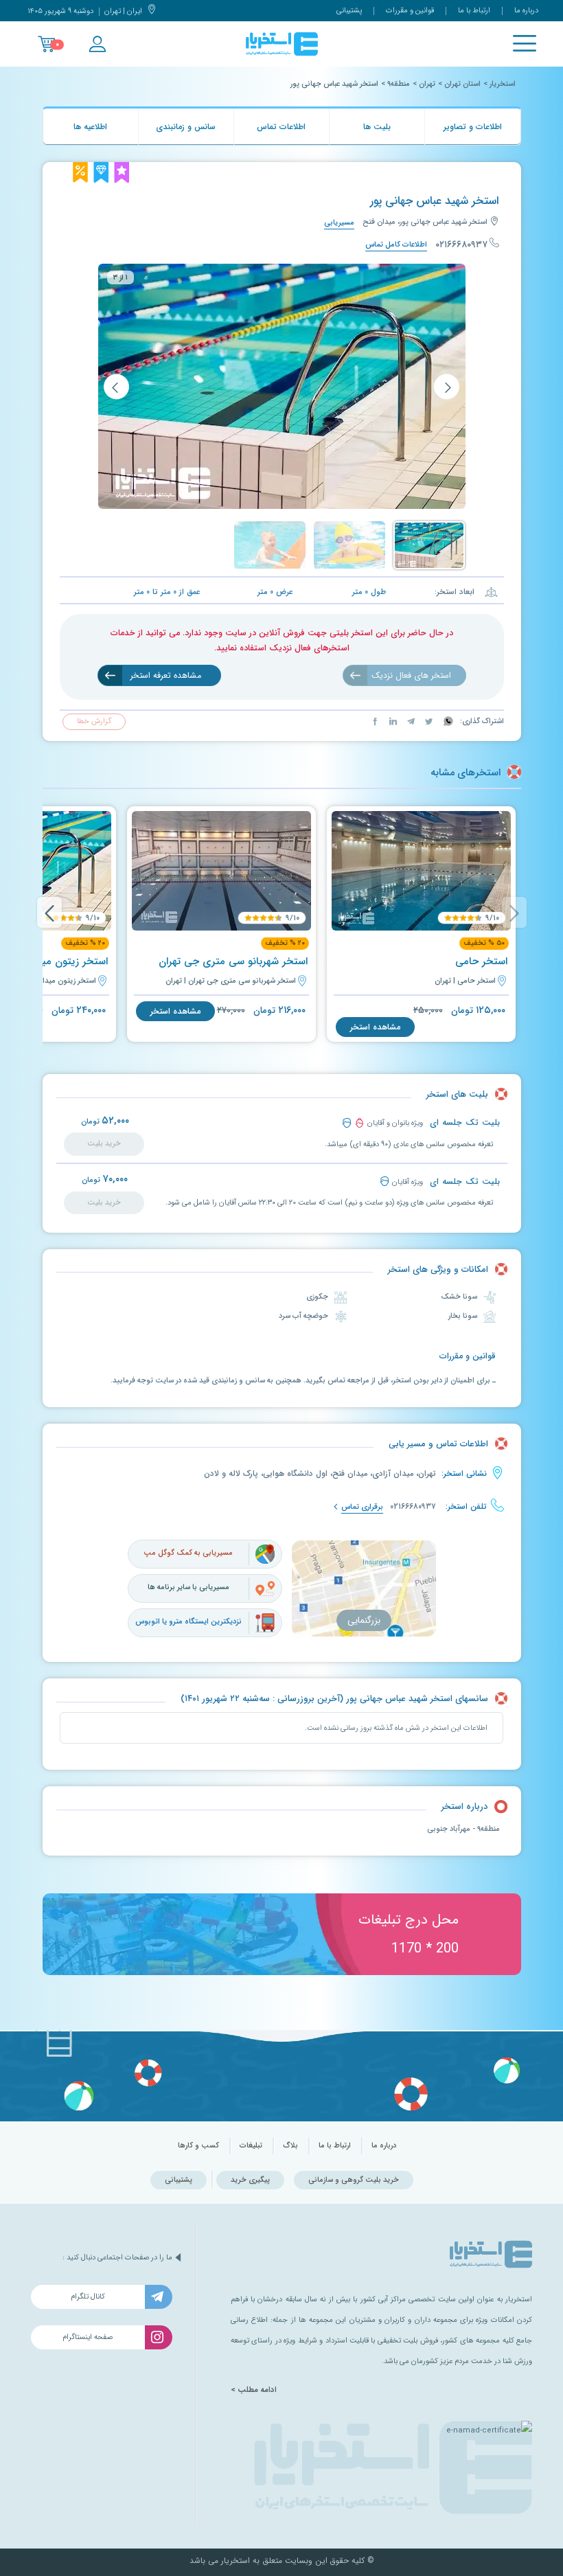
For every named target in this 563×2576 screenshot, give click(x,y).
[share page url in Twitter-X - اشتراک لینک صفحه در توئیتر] (428, 721)
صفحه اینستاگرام (88, 2337)
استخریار (503, 84)
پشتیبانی (349, 11)
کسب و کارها (198, 2146)
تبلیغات (251, 2146)
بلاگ (290, 2146)
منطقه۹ (399, 84)
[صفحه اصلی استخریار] (282, 44)
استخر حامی (481, 961)
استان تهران (462, 84)
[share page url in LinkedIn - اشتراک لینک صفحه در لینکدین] (392, 721)
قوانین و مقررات (410, 11)
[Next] (49, 912)
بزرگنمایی (364, 1620)
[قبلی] (447, 386)
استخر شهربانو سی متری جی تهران (233, 961)
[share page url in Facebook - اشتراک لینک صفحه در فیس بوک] (375, 721)
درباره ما (526, 11)
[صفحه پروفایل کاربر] (97, 44)
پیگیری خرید (250, 2180)
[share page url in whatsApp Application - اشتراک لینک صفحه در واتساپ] (447, 721)
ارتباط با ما (474, 11)
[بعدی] (116, 386)
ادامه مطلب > (254, 2390)
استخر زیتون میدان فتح (57, 961)
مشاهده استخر (375, 1027)
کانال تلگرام (88, 2297)
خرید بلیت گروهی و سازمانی (354, 2180)
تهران (427, 84)
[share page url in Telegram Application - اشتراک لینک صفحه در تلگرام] (410, 721)
